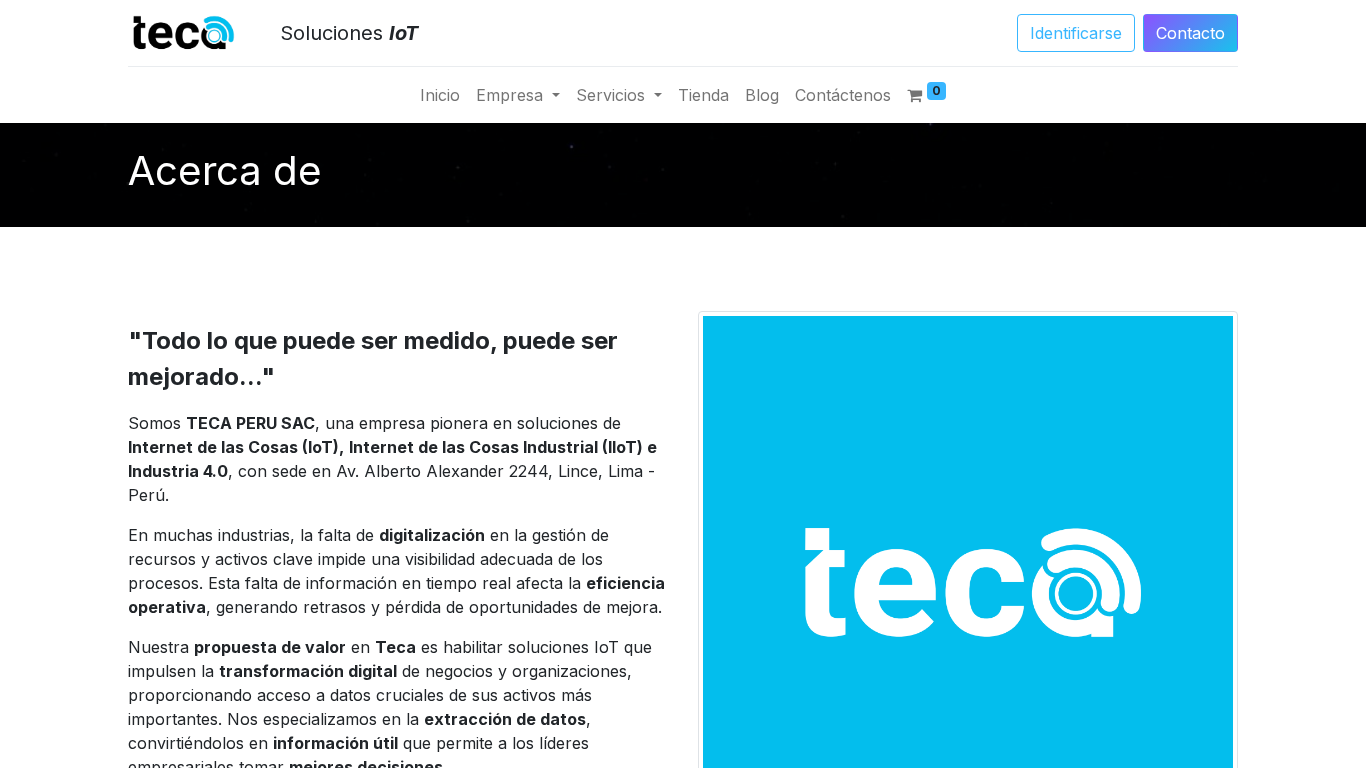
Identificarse (1076, 33)
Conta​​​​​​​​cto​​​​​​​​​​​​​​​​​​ (1190, 33)
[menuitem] (440, 95)
